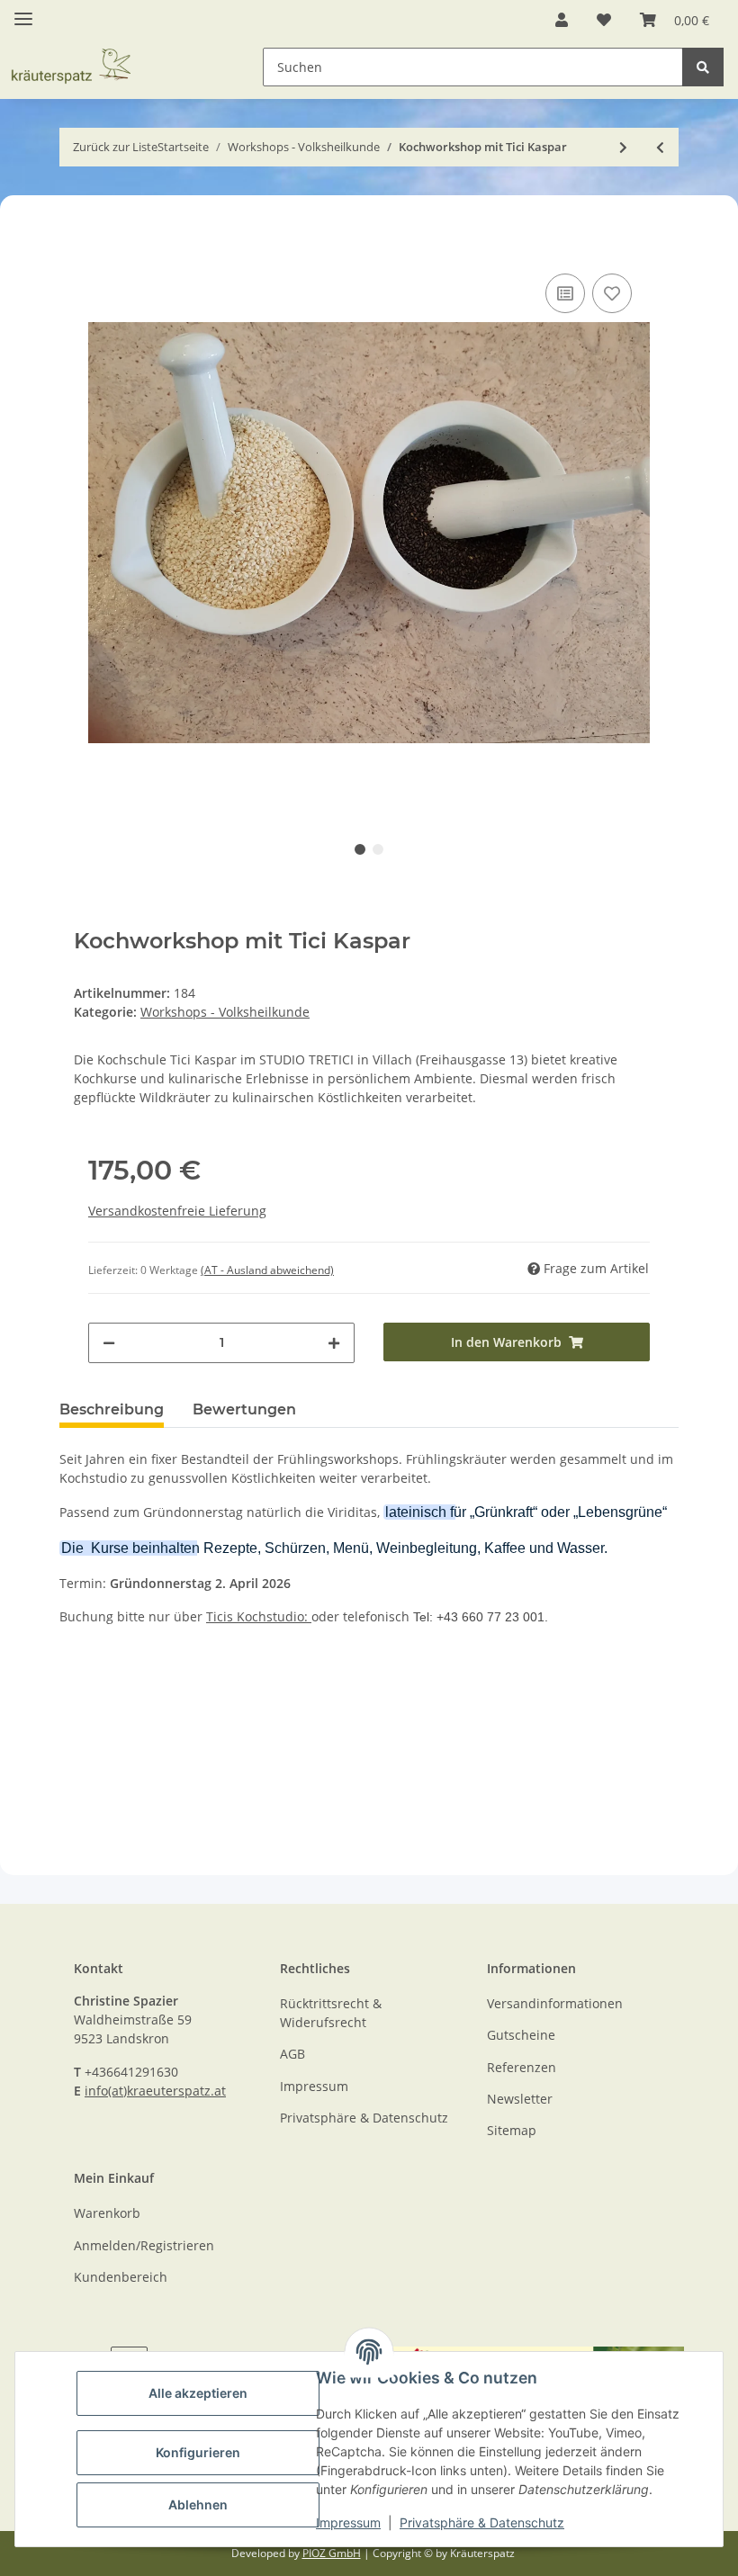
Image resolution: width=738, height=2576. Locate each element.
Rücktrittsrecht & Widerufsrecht (331, 2013)
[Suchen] (703, 67)
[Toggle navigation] (23, 11)
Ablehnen (198, 2504)
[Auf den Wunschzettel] (612, 293)
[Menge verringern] (109, 1343)
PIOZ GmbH (332, 2553)
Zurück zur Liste (115, 147)
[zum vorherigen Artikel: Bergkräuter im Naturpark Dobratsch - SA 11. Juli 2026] (660, 147)
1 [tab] (360, 849)
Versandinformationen (555, 2003)
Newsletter (520, 2099)
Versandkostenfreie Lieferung (177, 1211)
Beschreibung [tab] (112, 1409)
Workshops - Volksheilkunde (225, 1012)
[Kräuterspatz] (89, 45)
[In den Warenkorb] (74, 242)
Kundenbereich (121, 2277)
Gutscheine (521, 2035)
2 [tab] (378, 849)
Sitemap (512, 2130)
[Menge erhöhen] (334, 1343)
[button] (562, 20)
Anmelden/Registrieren (144, 2245)
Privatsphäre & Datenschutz (482, 2522)
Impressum (348, 2522)
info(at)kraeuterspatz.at (155, 2091)
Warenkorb (107, 2213)
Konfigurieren (198, 2452)
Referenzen (522, 2067)
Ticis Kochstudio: (259, 1616)
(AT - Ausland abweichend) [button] (267, 1270)
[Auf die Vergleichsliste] (565, 293)
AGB (292, 2054)
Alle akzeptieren (198, 2393)
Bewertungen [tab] (244, 1409)
